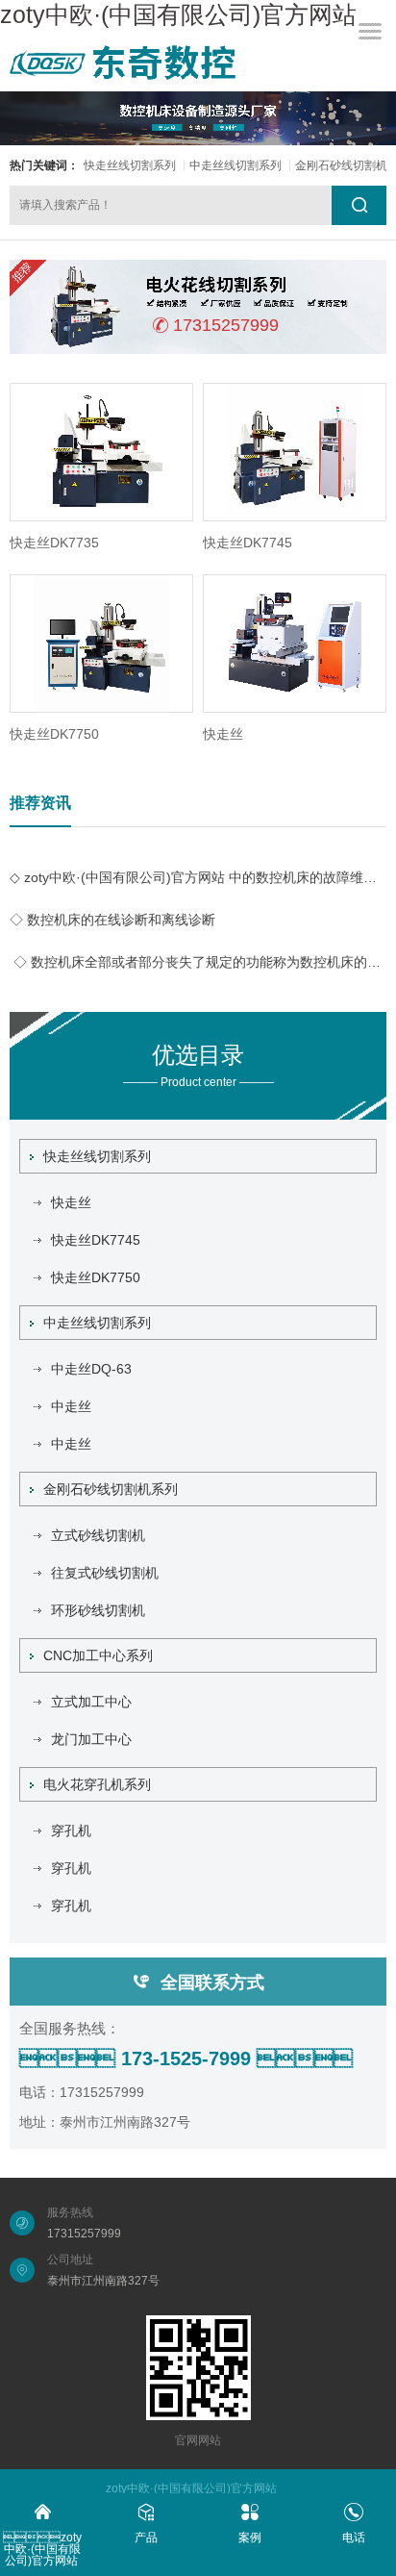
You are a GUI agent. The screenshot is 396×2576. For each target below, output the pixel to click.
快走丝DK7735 (54, 543)
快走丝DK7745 (247, 543)
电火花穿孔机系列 (97, 1784)
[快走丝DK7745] (295, 452)
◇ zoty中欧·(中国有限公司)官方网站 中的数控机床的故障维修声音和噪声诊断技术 (198, 877)
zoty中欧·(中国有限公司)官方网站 (178, 14)
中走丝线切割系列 (235, 165)
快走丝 (223, 734)
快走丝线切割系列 (130, 165)
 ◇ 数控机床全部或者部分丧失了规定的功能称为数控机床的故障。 (198, 962)
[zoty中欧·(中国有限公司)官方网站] (123, 63)
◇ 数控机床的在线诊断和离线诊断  (114, 920)
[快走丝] (295, 644)
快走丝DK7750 (54, 734)
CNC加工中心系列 (98, 1655)
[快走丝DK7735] (101, 452)
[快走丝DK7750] (101, 644)
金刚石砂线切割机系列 (111, 1489)
